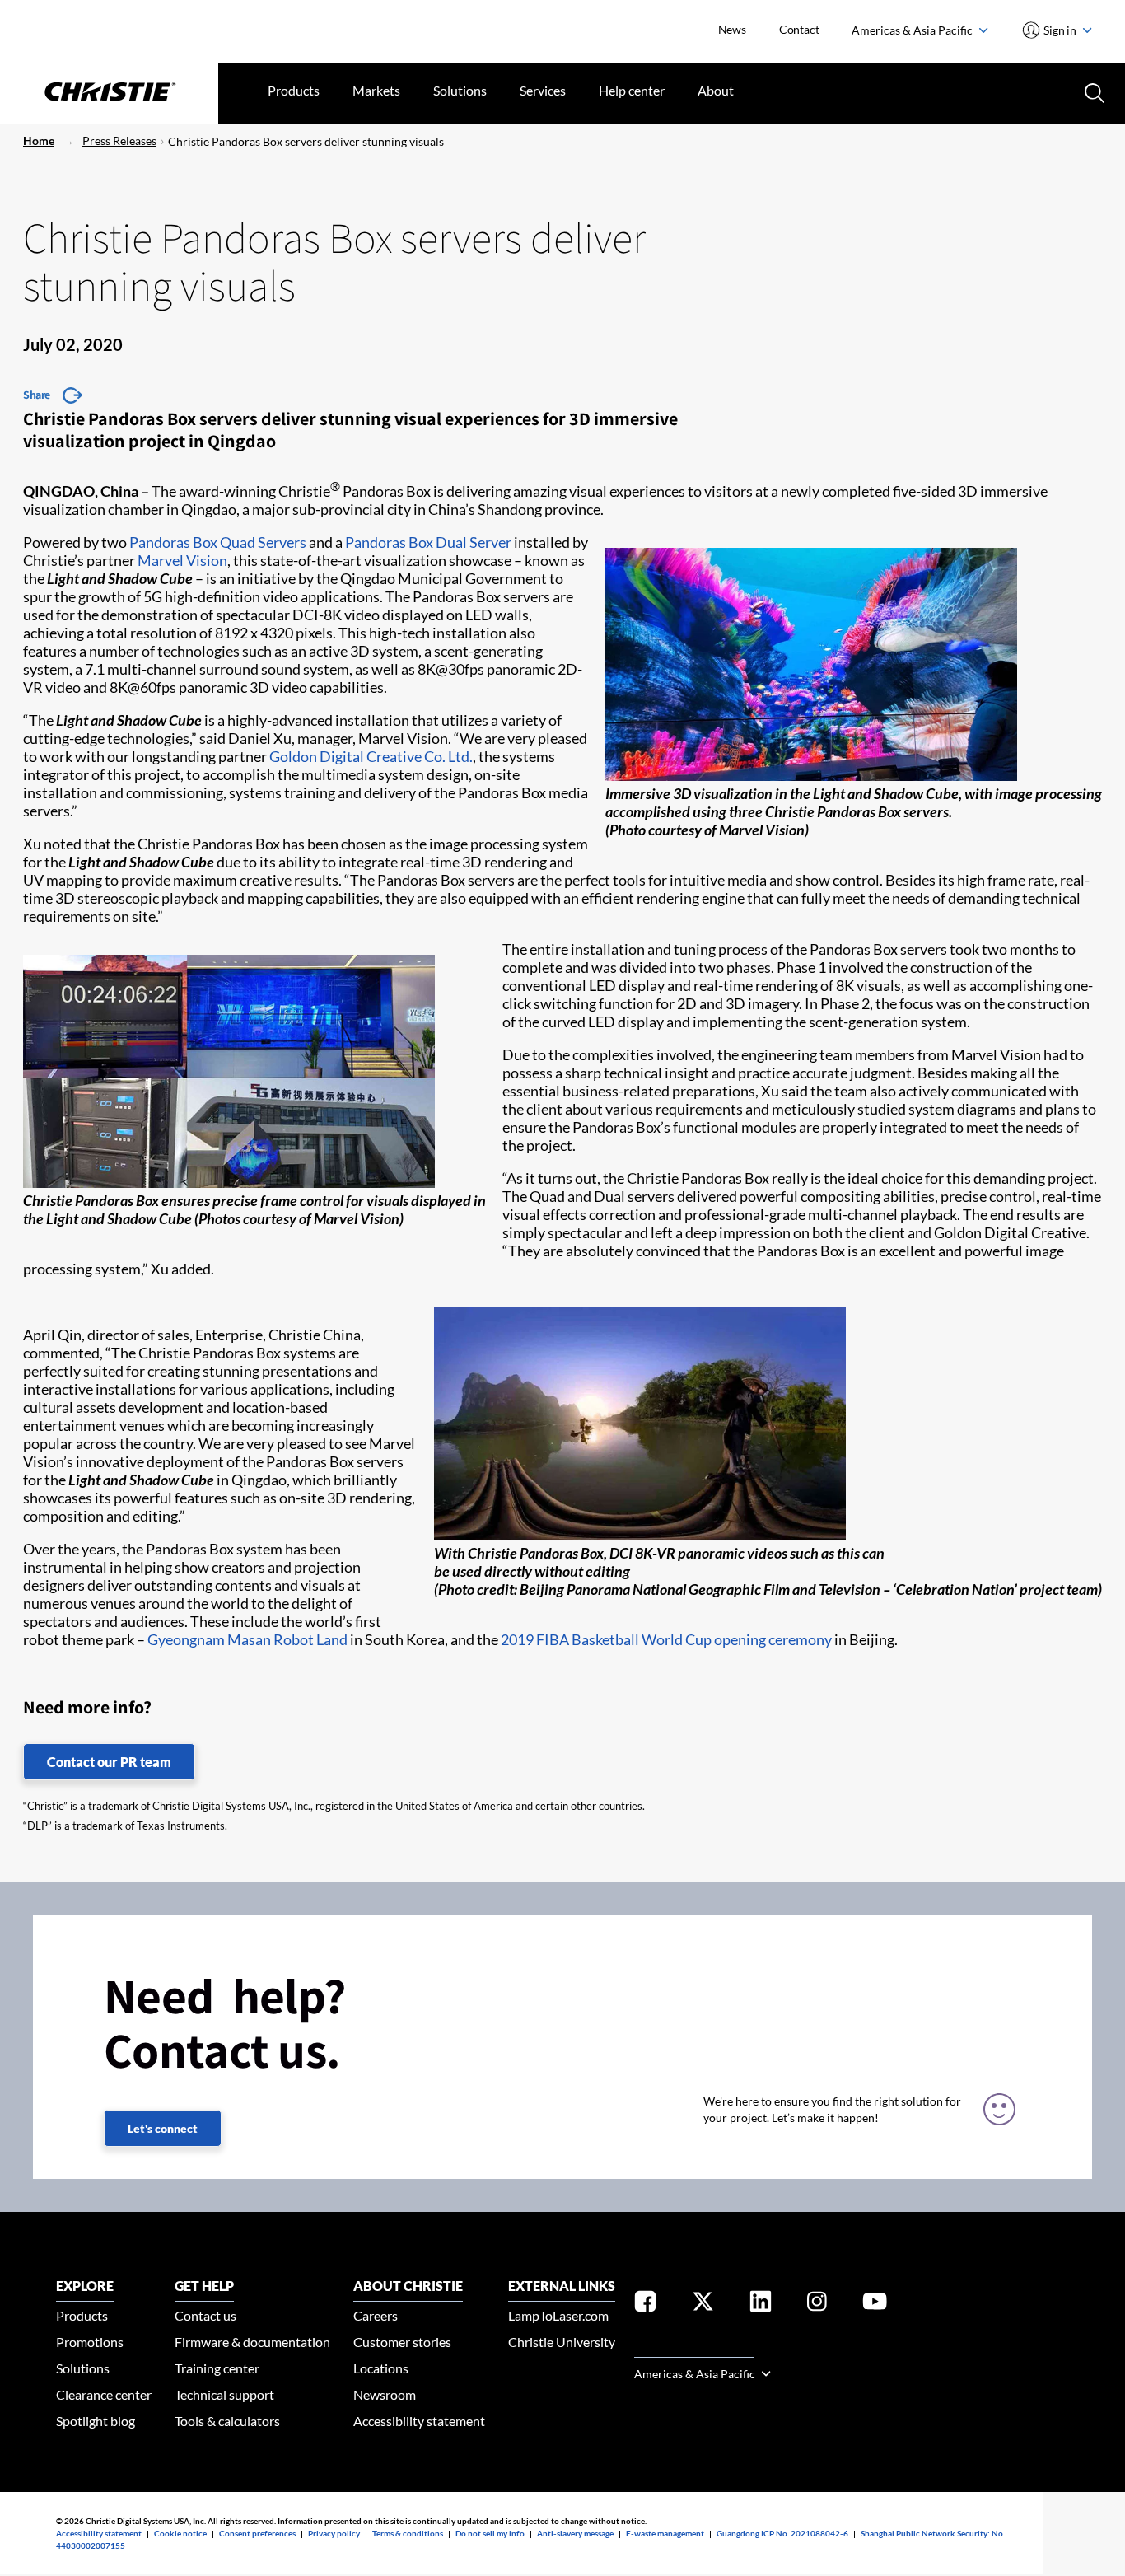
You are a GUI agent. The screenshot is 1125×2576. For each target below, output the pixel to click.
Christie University (562, 2342)
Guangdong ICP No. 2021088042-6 (782, 2533)
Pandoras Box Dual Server (428, 542)
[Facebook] (645, 2305)
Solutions (460, 90)
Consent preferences (257, 2533)
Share (37, 395)
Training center (217, 2368)
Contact (799, 29)
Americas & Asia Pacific (913, 30)
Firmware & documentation (252, 2342)
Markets (376, 90)
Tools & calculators (227, 2421)
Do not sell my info (490, 2533)
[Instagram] (817, 2305)
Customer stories (402, 2342)
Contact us (205, 2315)
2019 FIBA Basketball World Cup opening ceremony (666, 1639)
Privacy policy (334, 2533)
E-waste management (665, 2533)
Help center (632, 90)
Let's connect (163, 2128)
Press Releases (119, 140)
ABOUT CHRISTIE (408, 2286)
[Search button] (1093, 91)
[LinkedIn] (761, 2305)
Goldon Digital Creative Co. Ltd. (371, 756)
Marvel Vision (182, 560)
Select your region (694, 2347)
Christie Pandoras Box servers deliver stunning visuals (306, 141)
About (716, 90)
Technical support (224, 2394)
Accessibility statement (419, 2421)
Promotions (90, 2342)
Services (543, 90)
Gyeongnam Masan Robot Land (247, 1639)
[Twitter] (703, 2305)
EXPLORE (85, 2286)
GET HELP (204, 2286)
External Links (562, 2286)
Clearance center (104, 2394)
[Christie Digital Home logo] (109, 93)
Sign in (1060, 30)
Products (294, 90)
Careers (376, 2315)
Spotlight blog (96, 2421)
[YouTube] (875, 2305)
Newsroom (385, 2394)
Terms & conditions (408, 2533)
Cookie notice (180, 2533)
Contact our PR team (109, 1762)
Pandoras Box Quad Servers (218, 542)
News (732, 29)
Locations (381, 2368)
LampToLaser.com (558, 2315)
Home (39, 140)
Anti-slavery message (575, 2533)
